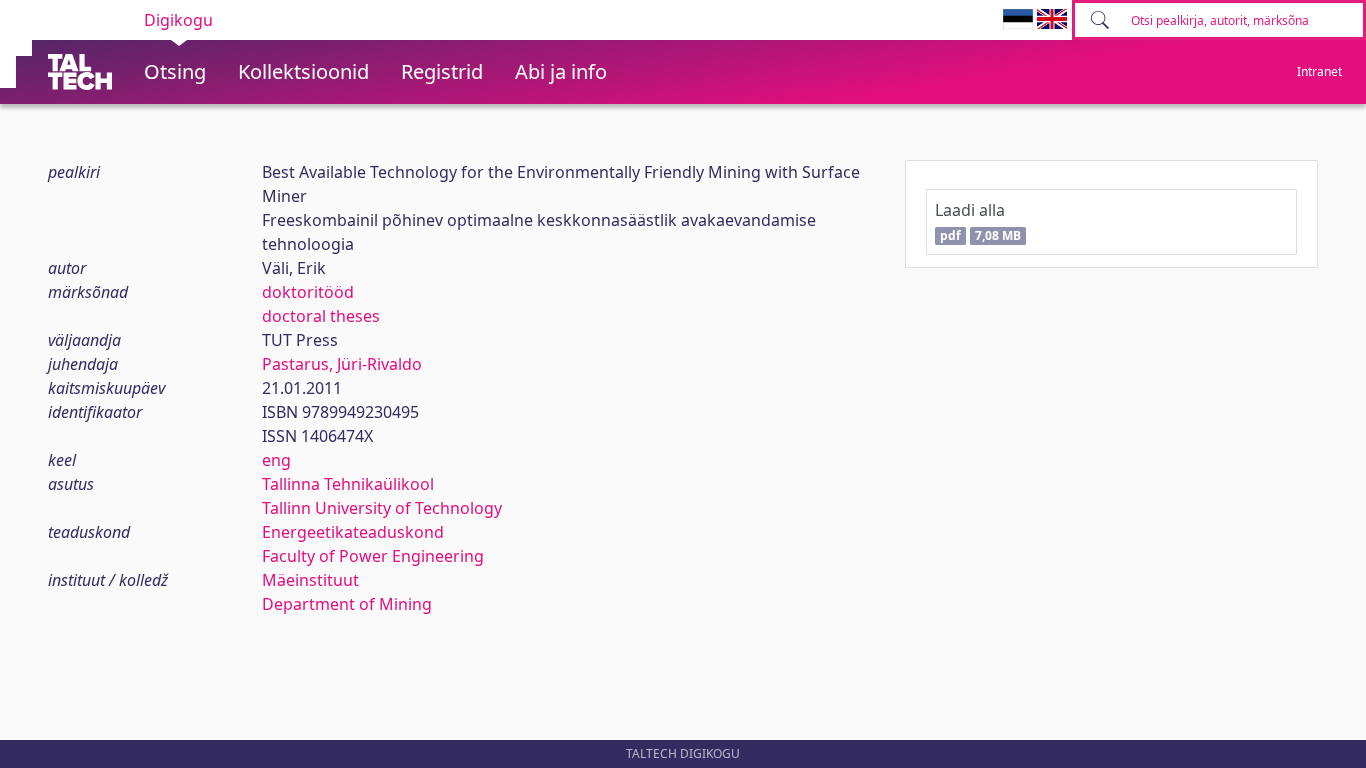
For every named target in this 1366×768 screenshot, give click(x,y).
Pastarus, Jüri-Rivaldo (342, 364)
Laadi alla (977, 221)
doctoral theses (321, 316)
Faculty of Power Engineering (373, 556)
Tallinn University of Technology (382, 508)
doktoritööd (308, 292)
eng (276, 460)
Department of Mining (347, 604)
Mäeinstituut (310, 580)
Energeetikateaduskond (353, 532)
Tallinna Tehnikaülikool (348, 484)
